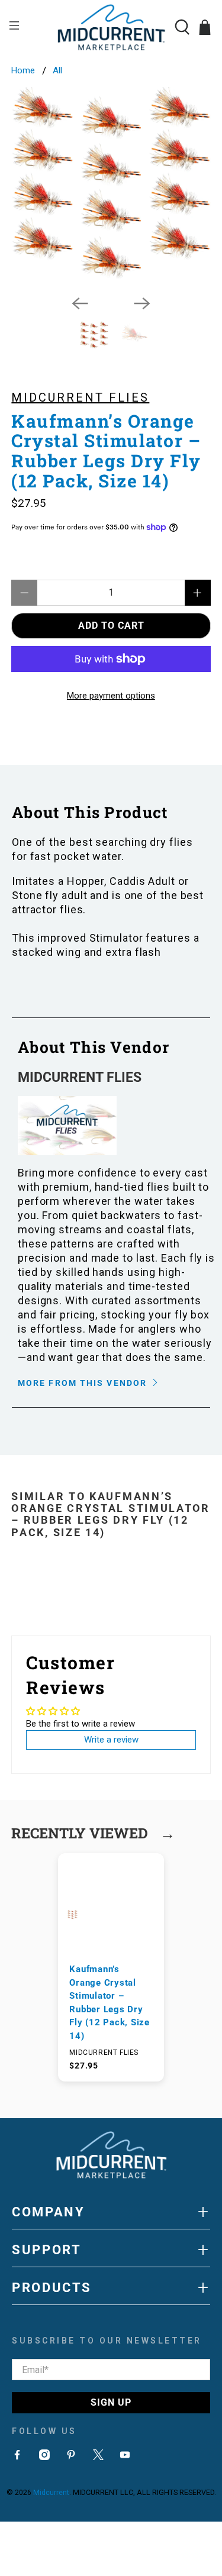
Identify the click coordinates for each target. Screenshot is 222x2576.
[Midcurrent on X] (98, 2457)
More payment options (111, 696)
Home (23, 71)
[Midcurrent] (111, 27)
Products (111, 2287)
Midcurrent (51, 2492)
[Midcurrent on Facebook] (17, 2457)
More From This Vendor (84, 1383)
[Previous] (80, 303)
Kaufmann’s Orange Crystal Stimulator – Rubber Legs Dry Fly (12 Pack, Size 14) (110, 2003)
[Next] (142, 303)
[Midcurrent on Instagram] (44, 2457)
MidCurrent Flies (80, 397)
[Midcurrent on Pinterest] (71, 2457)
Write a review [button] (111, 1740)
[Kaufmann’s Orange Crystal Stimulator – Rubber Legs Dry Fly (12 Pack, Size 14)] (111, 186)
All (57, 71)
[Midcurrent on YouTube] (125, 2457)
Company (111, 2212)
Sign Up (111, 2402)
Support (111, 2249)
